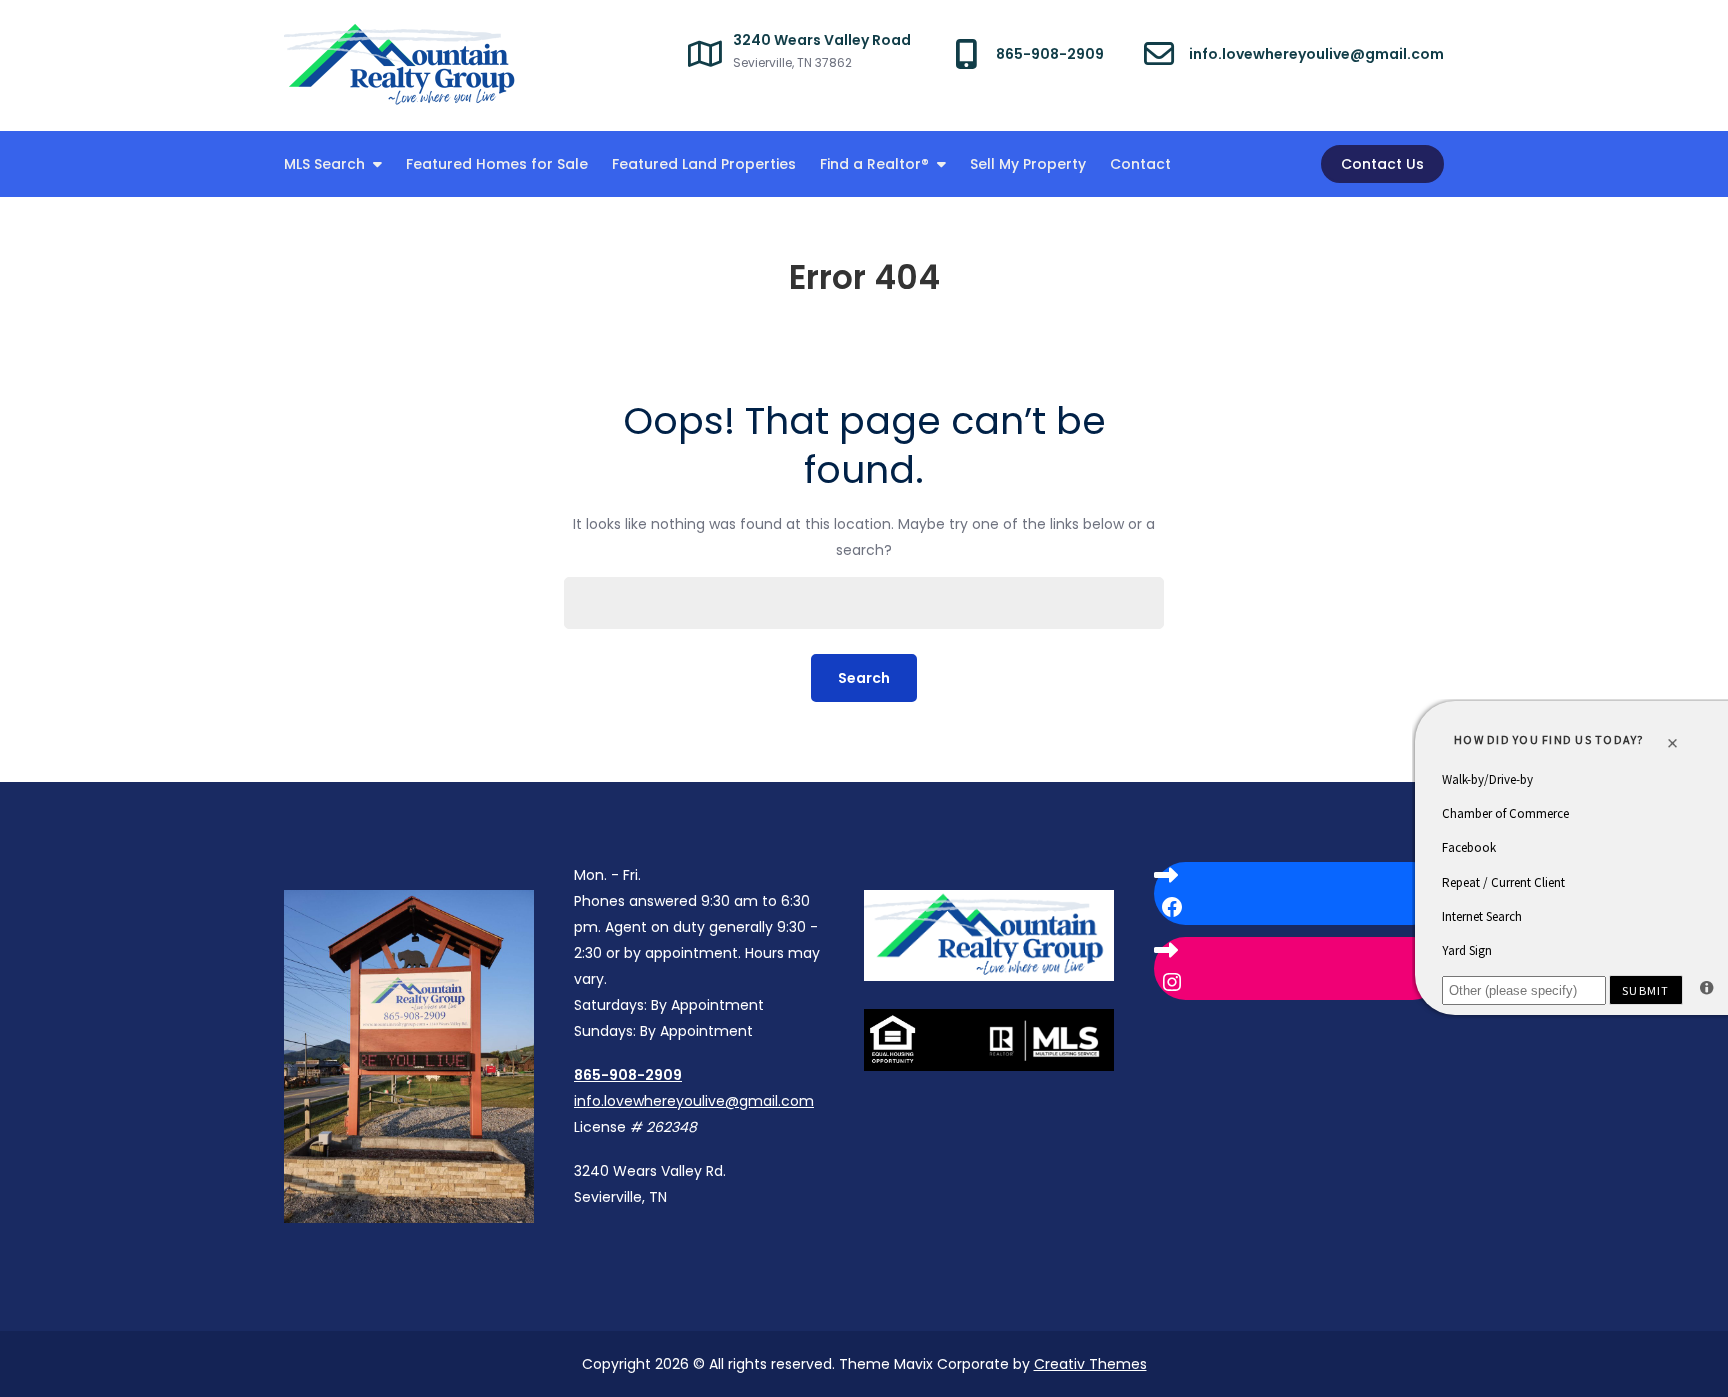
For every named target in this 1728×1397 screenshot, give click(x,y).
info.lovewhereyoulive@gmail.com (694, 1101)
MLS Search (324, 164)
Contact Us (1382, 164)
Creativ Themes (1090, 1364)
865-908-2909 (628, 1075)
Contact (1140, 164)
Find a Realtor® (874, 164)
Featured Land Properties (704, 164)
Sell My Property (1028, 164)
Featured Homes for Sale (497, 164)
